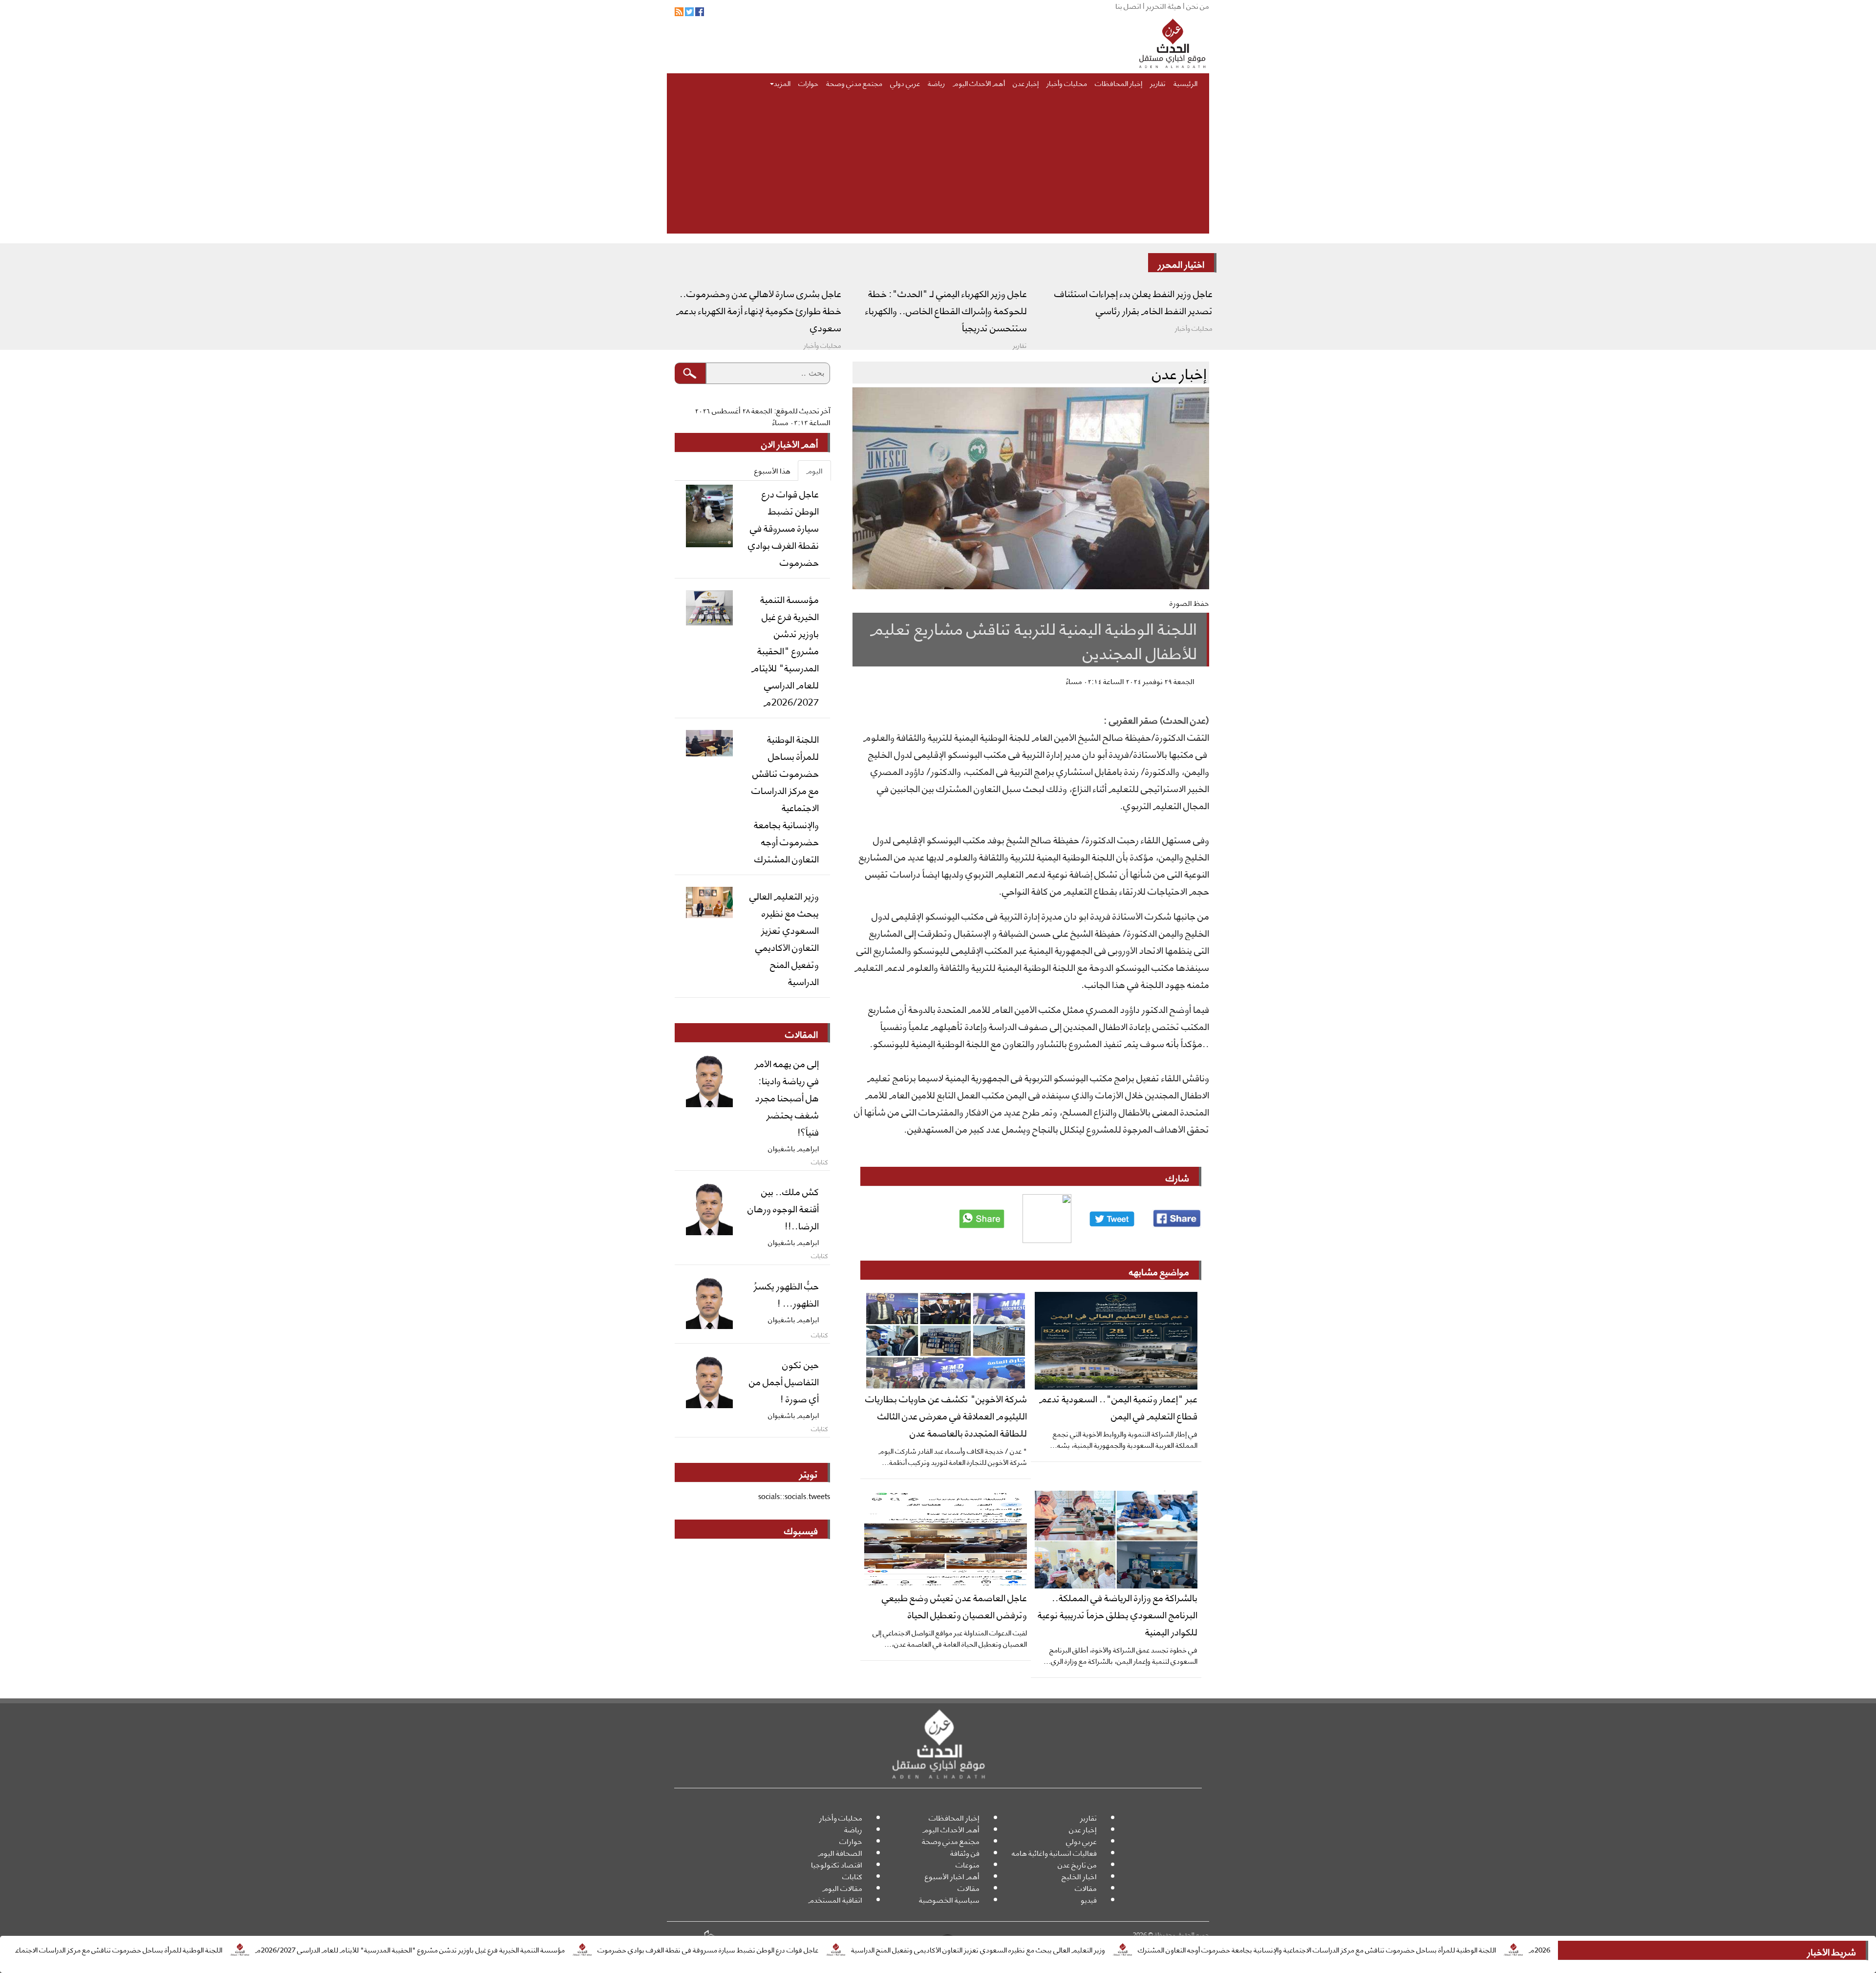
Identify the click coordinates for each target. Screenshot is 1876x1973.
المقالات (801, 1033)
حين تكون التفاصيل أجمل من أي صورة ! (784, 1381)
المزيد (782, 83)
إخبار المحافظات (1119, 83)
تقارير (1158, 83)
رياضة (936, 83)
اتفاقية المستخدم (835, 1899)
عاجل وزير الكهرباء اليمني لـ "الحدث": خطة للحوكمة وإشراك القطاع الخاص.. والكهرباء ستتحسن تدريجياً (946, 310)
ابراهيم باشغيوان (793, 1148)
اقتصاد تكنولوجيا (837, 1864)
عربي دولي (905, 83)
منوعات (968, 1864)
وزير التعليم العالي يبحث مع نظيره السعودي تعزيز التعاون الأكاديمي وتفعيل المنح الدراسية (1099, 1949)
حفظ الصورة (1189, 603)
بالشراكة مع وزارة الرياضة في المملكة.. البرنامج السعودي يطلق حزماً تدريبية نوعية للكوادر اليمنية (1118, 1614)
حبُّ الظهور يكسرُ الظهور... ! (786, 1294)
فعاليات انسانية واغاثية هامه (1054, 1853)
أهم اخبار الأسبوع (952, 1876)
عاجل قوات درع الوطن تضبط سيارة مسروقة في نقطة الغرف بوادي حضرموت (829, 1949)
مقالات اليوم (842, 1888)
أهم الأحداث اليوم (979, 83)
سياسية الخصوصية (949, 1899)
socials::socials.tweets (794, 1496)
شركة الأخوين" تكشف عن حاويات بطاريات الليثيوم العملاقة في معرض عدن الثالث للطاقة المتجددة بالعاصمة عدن (946, 1415)
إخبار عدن (1026, 83)
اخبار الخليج (1079, 1876)
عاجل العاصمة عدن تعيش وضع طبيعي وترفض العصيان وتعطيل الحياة (954, 1605)
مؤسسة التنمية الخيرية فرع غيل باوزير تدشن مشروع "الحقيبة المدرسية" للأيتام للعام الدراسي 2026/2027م (531, 1949)
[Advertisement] (938, 165)
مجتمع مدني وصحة (854, 83)
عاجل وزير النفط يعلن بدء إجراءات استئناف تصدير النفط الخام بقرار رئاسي (1133, 301)
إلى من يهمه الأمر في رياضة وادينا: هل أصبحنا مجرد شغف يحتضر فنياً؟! (787, 1097)
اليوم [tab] (814, 470)
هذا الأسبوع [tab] (772, 470)
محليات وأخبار (1067, 83)
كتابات (852, 1876)
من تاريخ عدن (1077, 1864)
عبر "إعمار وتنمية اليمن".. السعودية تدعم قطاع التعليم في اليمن (1118, 1406)
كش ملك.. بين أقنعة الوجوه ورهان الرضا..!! (783, 1208)
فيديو (1089, 1899)
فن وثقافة (965, 1853)
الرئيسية (1185, 83)
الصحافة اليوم (840, 1853)
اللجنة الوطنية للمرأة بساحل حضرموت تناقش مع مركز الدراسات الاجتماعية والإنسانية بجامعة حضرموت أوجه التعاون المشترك (1438, 1949)
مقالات (1086, 1888)
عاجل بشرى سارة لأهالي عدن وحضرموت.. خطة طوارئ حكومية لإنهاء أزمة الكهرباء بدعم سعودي (759, 310)
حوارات (808, 83)
